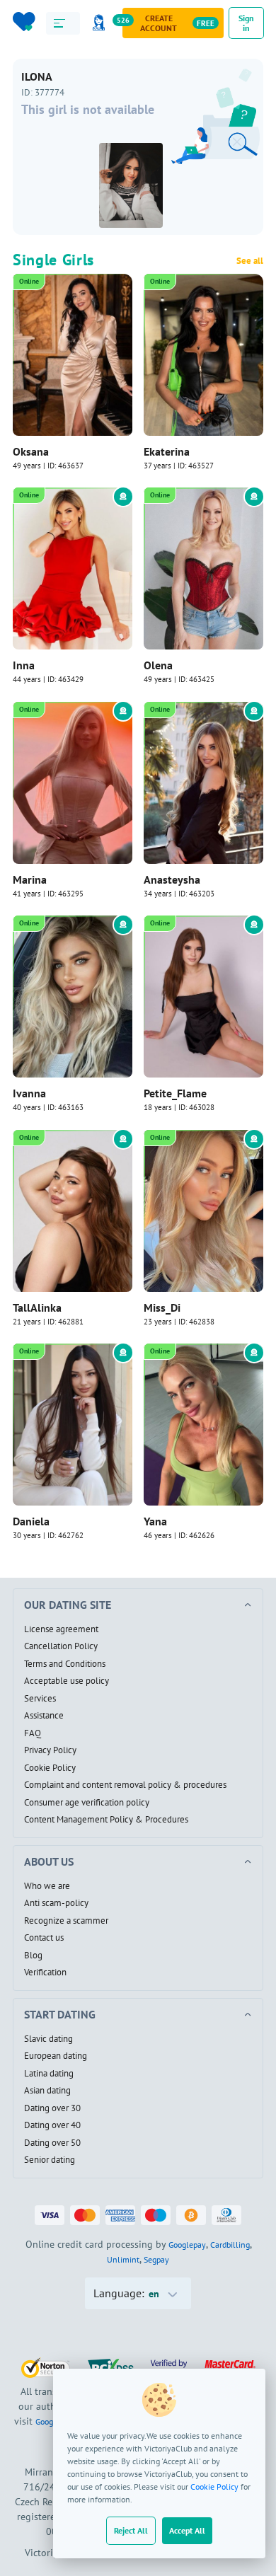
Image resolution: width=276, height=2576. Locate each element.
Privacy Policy (50, 1750)
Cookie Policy (214, 2487)
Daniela (31, 1521)
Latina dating (49, 2074)
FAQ (33, 1733)
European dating (56, 2056)
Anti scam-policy (56, 1903)
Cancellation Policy (61, 1646)
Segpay (156, 2259)
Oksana (31, 451)
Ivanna (29, 1093)
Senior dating (50, 2160)
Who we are (47, 1886)
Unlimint (123, 2259)
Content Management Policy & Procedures (106, 1820)
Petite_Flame (175, 1093)
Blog (33, 1956)
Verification (45, 1973)
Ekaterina (167, 451)
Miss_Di (162, 1307)
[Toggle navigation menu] (63, 23)
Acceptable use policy (67, 1681)
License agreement (61, 1629)
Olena (158, 665)
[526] (101, 23)
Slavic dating (48, 2039)
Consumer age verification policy (87, 1803)
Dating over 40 (52, 2125)
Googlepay (187, 2245)
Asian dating (47, 2091)
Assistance (44, 1716)
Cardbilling (230, 2245)
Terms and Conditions (65, 1664)
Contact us (44, 1938)
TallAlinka (37, 1307)
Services (40, 1699)
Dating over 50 (52, 2143)
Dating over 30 (52, 2108)
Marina (30, 879)
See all (250, 261)
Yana (155, 1521)
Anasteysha (172, 879)
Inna (24, 665)
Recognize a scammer (66, 1921)
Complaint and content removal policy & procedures (125, 1785)
